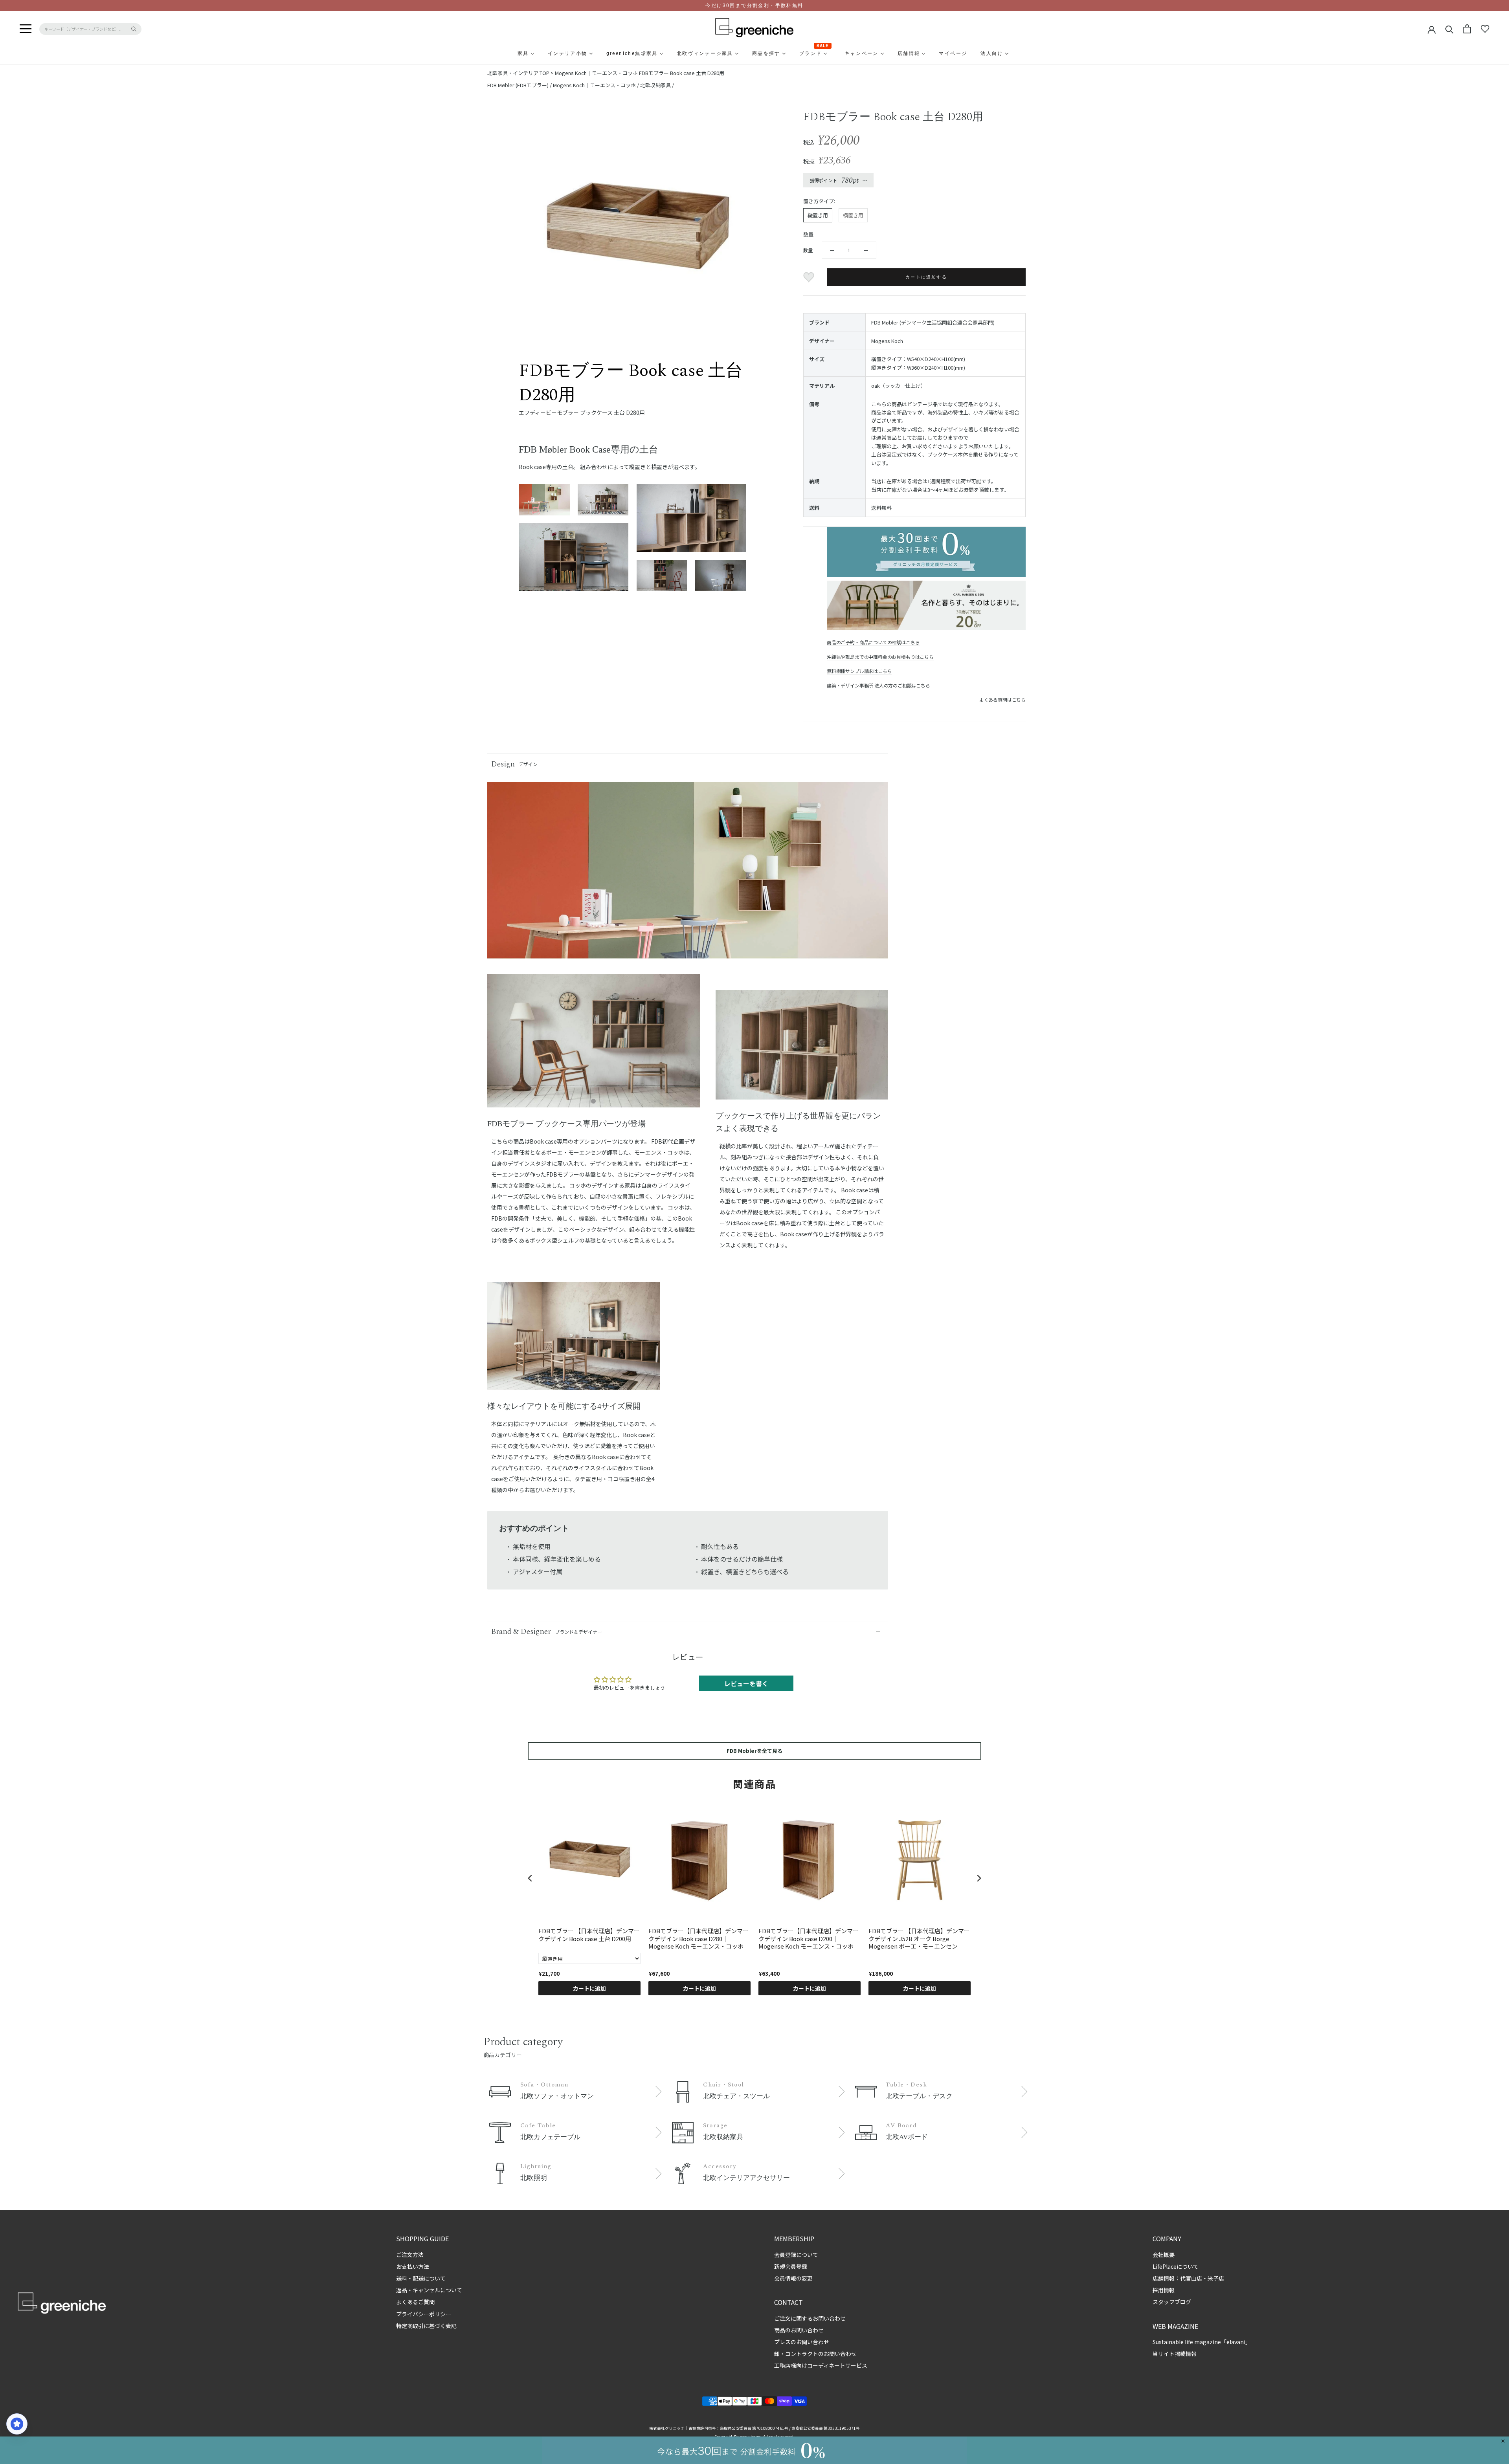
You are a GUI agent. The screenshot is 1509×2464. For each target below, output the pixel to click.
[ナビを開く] (26, 29)
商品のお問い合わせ (799, 2330)
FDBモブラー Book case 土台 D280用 (682, 73)
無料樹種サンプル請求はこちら (859, 671)
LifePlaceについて (1176, 2266)
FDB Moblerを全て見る (754, 1751)
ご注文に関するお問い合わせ (810, 2318)
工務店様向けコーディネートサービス (821, 2365)
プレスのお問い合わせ (802, 2342)
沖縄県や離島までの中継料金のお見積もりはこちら (880, 657)
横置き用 (853, 215)
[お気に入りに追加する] (810, 277)
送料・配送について (421, 2278)
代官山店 (1191, 2278)
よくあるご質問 (415, 2302)
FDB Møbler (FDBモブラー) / (520, 85)
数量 (808, 250)
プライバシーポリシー (424, 2314)
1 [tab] (593, 1102)
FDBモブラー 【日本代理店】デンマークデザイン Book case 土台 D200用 (589, 1935)
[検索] (1449, 29)
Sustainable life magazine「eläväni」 (1202, 2342)
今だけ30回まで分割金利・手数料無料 (754, 5)
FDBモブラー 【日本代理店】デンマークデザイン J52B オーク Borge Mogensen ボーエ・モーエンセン (919, 1939)
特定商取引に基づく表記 (426, 2326)
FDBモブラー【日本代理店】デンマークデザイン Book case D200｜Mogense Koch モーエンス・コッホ (809, 1939)
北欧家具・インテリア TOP (518, 73)
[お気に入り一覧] (1485, 29)
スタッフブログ (1172, 2302)
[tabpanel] (594, 1046)
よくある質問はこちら (1002, 699)
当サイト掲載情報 (1175, 2354)
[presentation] (530, 1878)
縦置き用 (818, 215)
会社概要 (1164, 2255)
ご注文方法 (410, 2255)
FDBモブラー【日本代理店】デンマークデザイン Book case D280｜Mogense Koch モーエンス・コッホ (699, 1939)
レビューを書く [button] (746, 1683)
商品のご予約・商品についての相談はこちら (873, 642)
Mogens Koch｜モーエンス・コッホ (596, 73)
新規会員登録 (791, 2266)
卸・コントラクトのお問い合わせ (815, 2354)
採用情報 (1164, 2290)
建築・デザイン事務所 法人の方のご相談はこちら (878, 685)
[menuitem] (504, 53)
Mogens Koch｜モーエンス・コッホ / (597, 85)
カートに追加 (589, 1988)
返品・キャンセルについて (429, 2290)
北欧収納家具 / (657, 85)
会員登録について (796, 2255)
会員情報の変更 (793, 2278)
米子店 (1216, 2278)
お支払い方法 (413, 2266)
